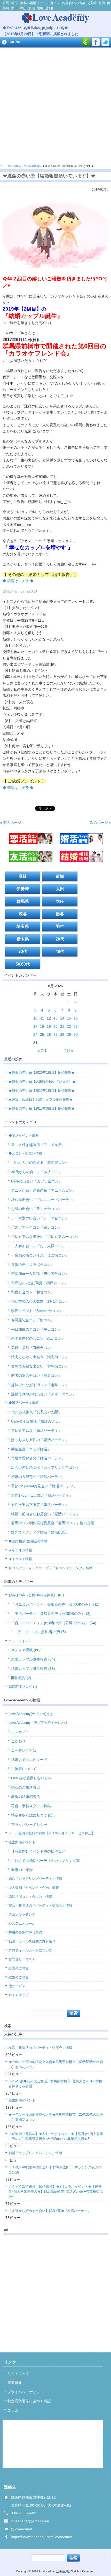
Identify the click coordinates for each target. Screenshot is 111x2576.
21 (62, 1026)
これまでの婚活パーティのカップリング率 (45, 1861)
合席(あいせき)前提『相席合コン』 (39, 1283)
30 (76, 1034)
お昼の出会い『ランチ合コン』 (36, 1209)
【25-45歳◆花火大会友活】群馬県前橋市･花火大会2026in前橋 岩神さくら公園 (57, 2084)
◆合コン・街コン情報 (25, 1153)
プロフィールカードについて (30, 1950)
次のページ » (100, 823)
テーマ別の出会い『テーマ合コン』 (40, 1218)
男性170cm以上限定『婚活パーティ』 (42, 1495)
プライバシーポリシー (29, 1824)
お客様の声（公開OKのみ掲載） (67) (36, 1595)
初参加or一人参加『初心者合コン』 (40, 1274)
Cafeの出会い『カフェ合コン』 (37, 1181)
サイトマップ (19, 1995)
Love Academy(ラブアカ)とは (31, 1714)
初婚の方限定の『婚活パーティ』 (38, 1477)
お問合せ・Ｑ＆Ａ (22, 1959)
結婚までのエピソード (29, 1760)
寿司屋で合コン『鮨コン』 (33, 1320)
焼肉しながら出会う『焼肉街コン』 (40, 1357)
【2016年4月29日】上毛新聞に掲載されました (41, 34)
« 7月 (42, 1051)
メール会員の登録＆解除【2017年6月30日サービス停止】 (52, 1833)
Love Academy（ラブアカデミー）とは (38, 1723)
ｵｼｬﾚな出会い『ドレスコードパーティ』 (44, 1200)
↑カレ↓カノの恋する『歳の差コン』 (40, 1163)
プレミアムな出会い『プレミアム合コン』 (45, 1237)
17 (35, 1026)
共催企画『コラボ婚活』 (31, 1449)
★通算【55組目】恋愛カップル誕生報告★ (41, 1099)
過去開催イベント (22, 1842)
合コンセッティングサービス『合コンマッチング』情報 (50, 1568)
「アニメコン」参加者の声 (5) (40, 1632)
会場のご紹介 (22, 1870)
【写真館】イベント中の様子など (38, 1851)
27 (55, 1034)
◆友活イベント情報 (24, 1136)
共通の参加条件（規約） (27, 1932)
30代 (23, 951)
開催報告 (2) (21, 1678)
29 (69, 1034)
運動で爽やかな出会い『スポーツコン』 (44, 1394)
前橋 (60, 876)
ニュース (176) (19, 1641)
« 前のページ (11, 823)
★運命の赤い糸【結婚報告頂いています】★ (42, 1082)
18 (42, 1026)
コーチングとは (24, 1750)
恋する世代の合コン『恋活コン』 (38, 1338)
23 (76, 1026)
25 (42, 1034)
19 (49, 1026)
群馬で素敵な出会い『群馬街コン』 (40, 1366)
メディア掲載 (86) (26, 1650)
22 (69, 1026)
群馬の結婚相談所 (26, 1797)
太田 (60, 889)
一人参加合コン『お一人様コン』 (38, 1246)
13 (55, 1018)
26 (49, 1034)
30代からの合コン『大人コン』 (37, 1172)
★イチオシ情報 (20, 1550)
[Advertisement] (55, 106)
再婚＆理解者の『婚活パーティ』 (38, 1458)
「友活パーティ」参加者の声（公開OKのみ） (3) (51, 1614)
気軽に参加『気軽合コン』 (33, 1348)
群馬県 (23, 901)
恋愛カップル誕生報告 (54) (33, 1659)
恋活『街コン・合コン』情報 (30, 1897)
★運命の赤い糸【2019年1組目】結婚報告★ (42, 1091)
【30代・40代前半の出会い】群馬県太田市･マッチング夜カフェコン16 (57, 2170)
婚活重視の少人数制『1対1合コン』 (40, 1301)
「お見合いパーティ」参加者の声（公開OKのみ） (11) (55, 1604)
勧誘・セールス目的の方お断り (32, 1941)
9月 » (69, 1051)
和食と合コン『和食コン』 (33, 1292)
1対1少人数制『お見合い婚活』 (37, 1412)
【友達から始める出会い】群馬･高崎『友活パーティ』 (50, 2211)
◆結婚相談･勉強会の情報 (28, 1541)
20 (55, 1026)
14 (62, 1018)
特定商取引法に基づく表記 (33, 1815)
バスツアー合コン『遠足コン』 (36, 1227)
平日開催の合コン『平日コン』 (36, 1329)
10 (35, 1018)
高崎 (23, 876)
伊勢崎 (23, 889)
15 (69, 1018)
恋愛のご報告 (19, 1968)
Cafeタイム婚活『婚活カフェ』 (37, 1421)
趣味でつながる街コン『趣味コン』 (40, 1385)
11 (42, 1018)
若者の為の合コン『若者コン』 (36, 1376)
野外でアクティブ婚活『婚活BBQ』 (40, 1532)
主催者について (24, 1769)
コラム (13, 2410)
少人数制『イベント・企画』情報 (34, 1888)
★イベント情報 (20, 1559)
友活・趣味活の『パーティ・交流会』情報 (40, 1905)
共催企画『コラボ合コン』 (33, 1265)
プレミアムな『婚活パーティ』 (36, 1431)
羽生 (60, 926)
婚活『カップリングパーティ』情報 (35, 1879)
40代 (60, 951)
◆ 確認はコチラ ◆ (18, 581)
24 (35, 1034)
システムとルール (22, 1923)
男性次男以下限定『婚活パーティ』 (40, 1505)
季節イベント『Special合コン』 (37, 1311)
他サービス (17, 1986)
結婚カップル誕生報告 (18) (33, 1669)
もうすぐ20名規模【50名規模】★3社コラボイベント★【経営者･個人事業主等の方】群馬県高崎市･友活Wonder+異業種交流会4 (56, 2192)
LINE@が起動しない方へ (31, 1778)
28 (62, 1034)
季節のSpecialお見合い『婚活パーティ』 (44, 1486)
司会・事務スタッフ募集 (31, 1806)
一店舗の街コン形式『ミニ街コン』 (40, 1255)
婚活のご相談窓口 (26, 1787)
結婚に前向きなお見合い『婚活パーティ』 (45, 1514)
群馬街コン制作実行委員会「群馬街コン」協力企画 (53, 1523)
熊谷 (60, 914)
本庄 (60, 901)
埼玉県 (23, 926)
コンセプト (20, 1732)
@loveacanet (22, 2529)
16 (76, 1018)
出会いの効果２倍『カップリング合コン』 (45, 1467)
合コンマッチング (22, 1914)
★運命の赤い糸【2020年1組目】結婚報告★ (42, 1073)
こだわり (18, 1741)
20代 (60, 939)
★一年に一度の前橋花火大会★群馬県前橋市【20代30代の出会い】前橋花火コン (56, 2117)
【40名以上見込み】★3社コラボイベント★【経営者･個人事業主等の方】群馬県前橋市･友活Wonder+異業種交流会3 (56, 2136)
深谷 (23, 914)
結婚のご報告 (19, 1977)
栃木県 (23, 939)
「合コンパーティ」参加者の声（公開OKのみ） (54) (54, 1623)
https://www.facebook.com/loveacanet (42, 2537)
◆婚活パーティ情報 (24, 1403)
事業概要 (15, 2383)
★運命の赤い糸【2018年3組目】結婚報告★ (42, 1108)
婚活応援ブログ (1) (23, 1687)
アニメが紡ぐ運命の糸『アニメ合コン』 (44, 1190)
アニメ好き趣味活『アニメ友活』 (38, 1145)
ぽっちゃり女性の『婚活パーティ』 (40, 1440)
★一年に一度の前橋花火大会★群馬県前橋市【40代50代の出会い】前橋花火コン (56, 2064)
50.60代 (23, 964)
